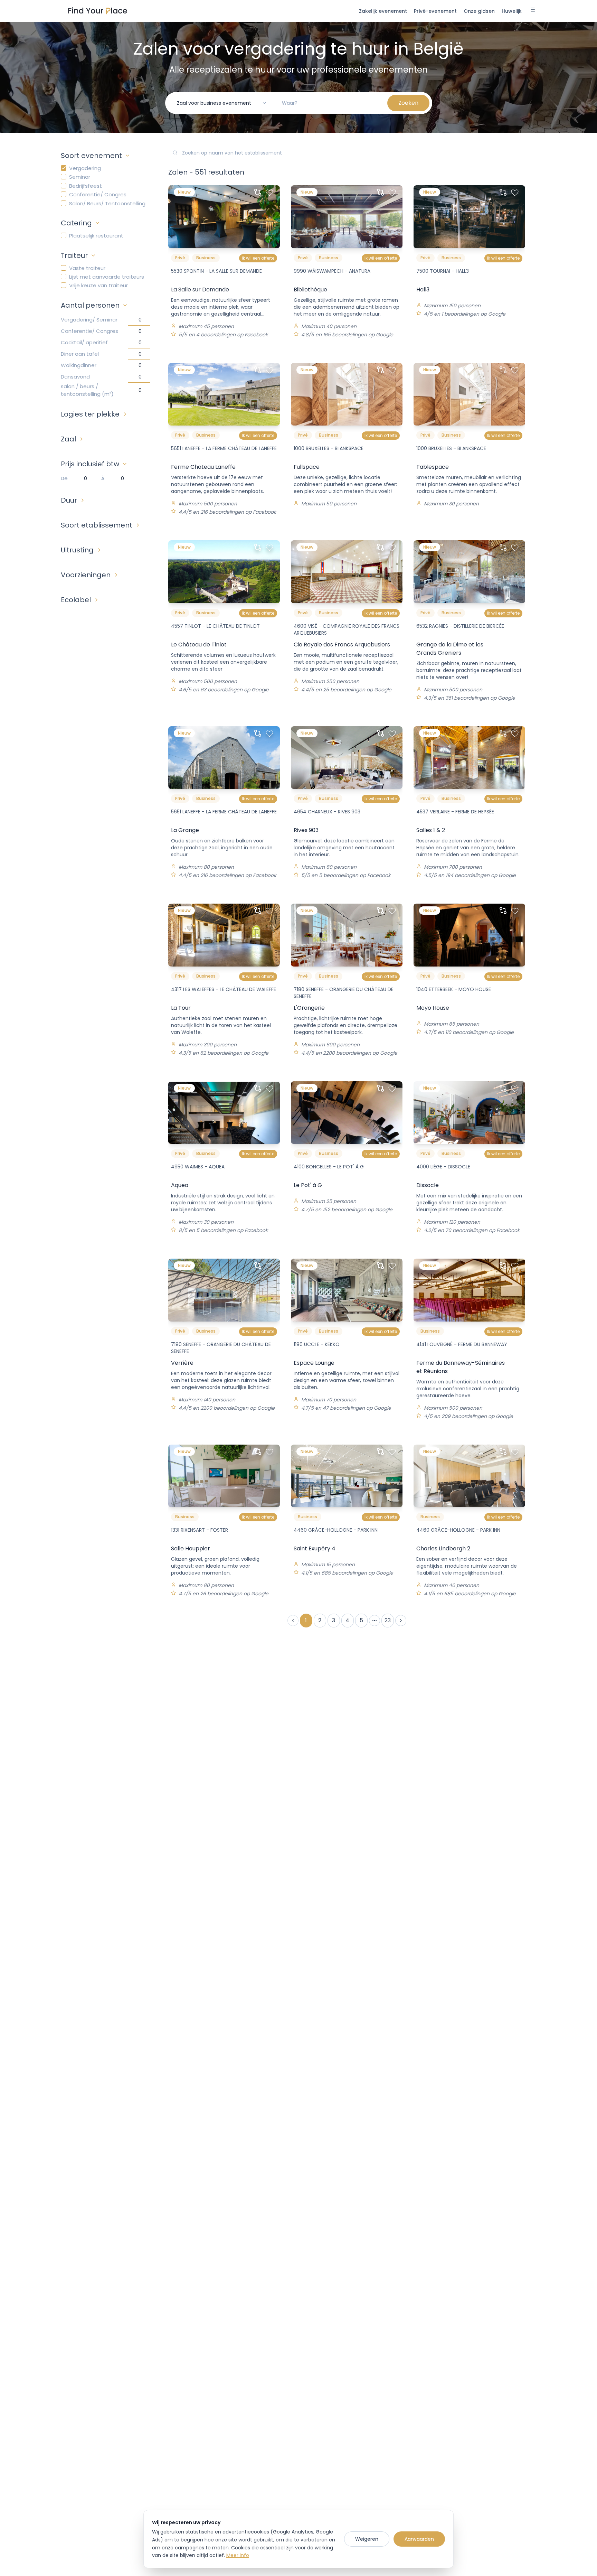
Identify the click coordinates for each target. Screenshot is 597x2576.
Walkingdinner (79, 365)
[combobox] (222, 103)
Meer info (238, 2555)
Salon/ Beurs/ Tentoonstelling (107, 203)
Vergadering (85, 168)
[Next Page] (401, 1621)
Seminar (80, 177)
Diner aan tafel (80, 354)
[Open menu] (533, 11)
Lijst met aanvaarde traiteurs (107, 277)
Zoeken (408, 103)
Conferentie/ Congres (98, 194)
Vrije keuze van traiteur (98, 285)
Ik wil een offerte (258, 258)
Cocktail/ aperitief (84, 342)
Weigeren (367, 2539)
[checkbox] (64, 168)
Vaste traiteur (87, 268)
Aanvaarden (419, 2539)
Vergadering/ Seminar (89, 320)
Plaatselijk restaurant (96, 236)
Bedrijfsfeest (86, 186)
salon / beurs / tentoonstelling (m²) (87, 390)
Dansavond (75, 377)
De (64, 478)
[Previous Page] (293, 1621)
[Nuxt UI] (98, 11)
